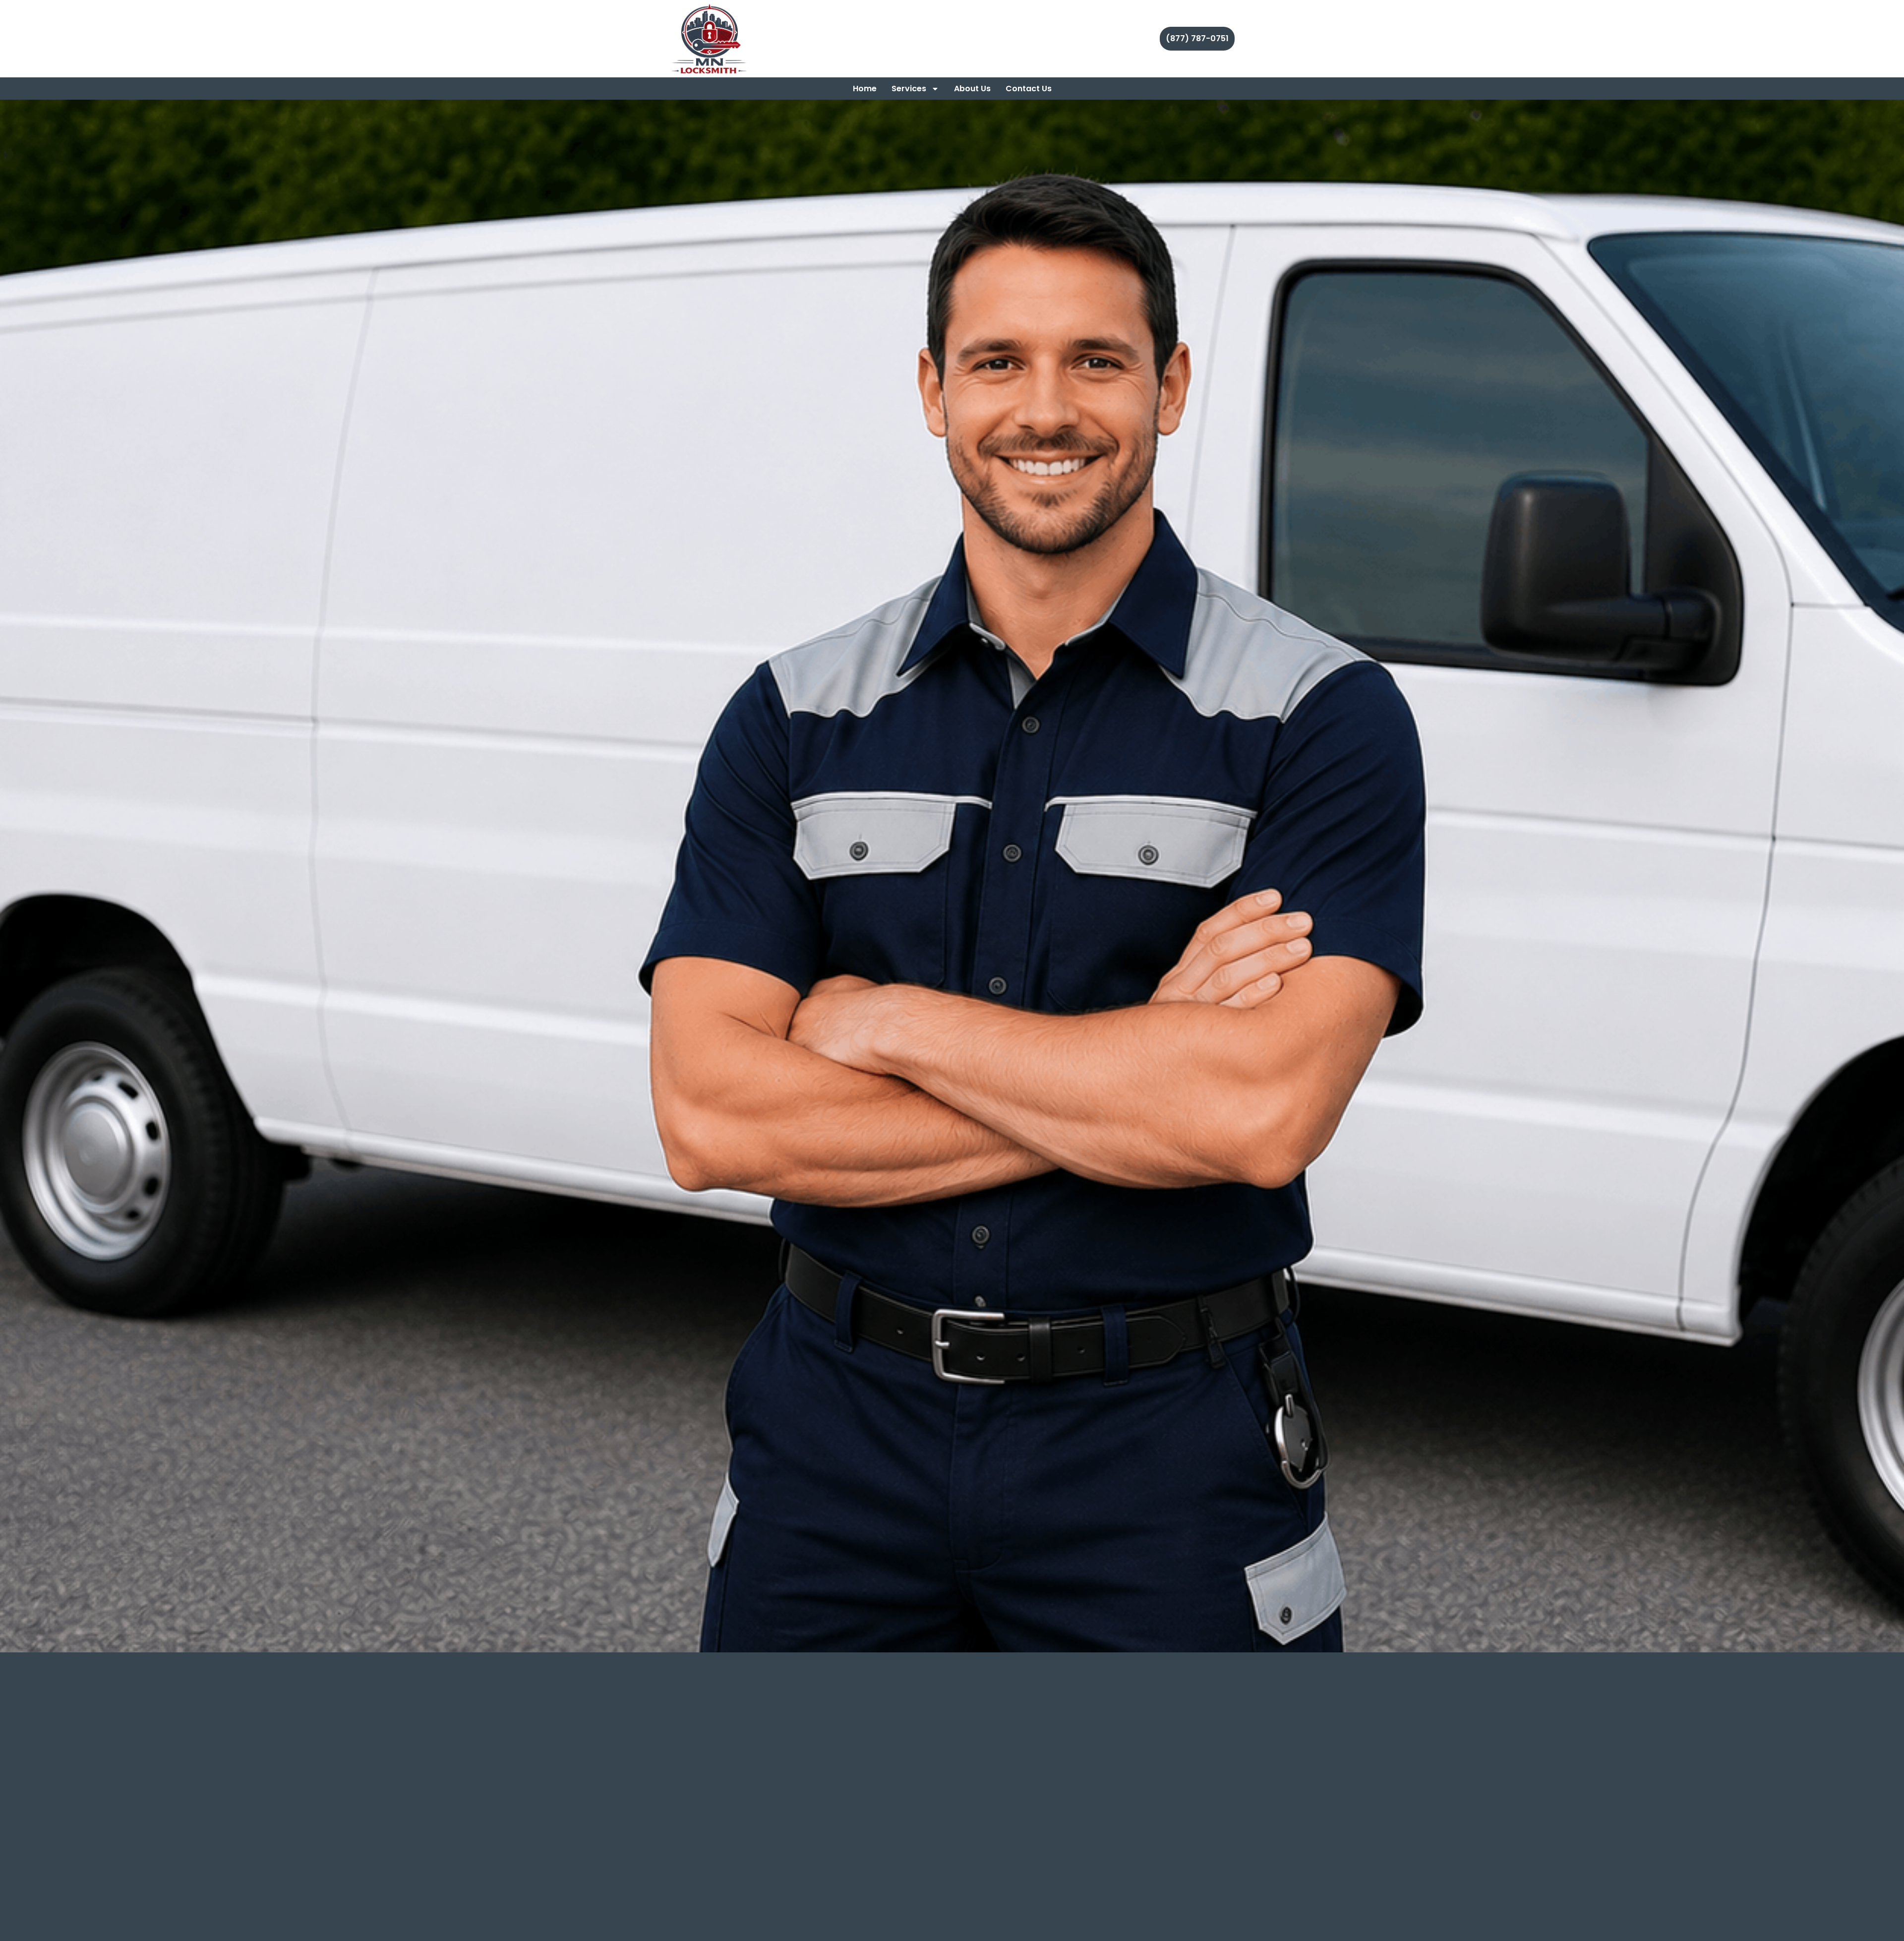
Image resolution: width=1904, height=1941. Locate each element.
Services (909, 89)
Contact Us (1029, 89)
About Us (972, 89)
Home (865, 89)
